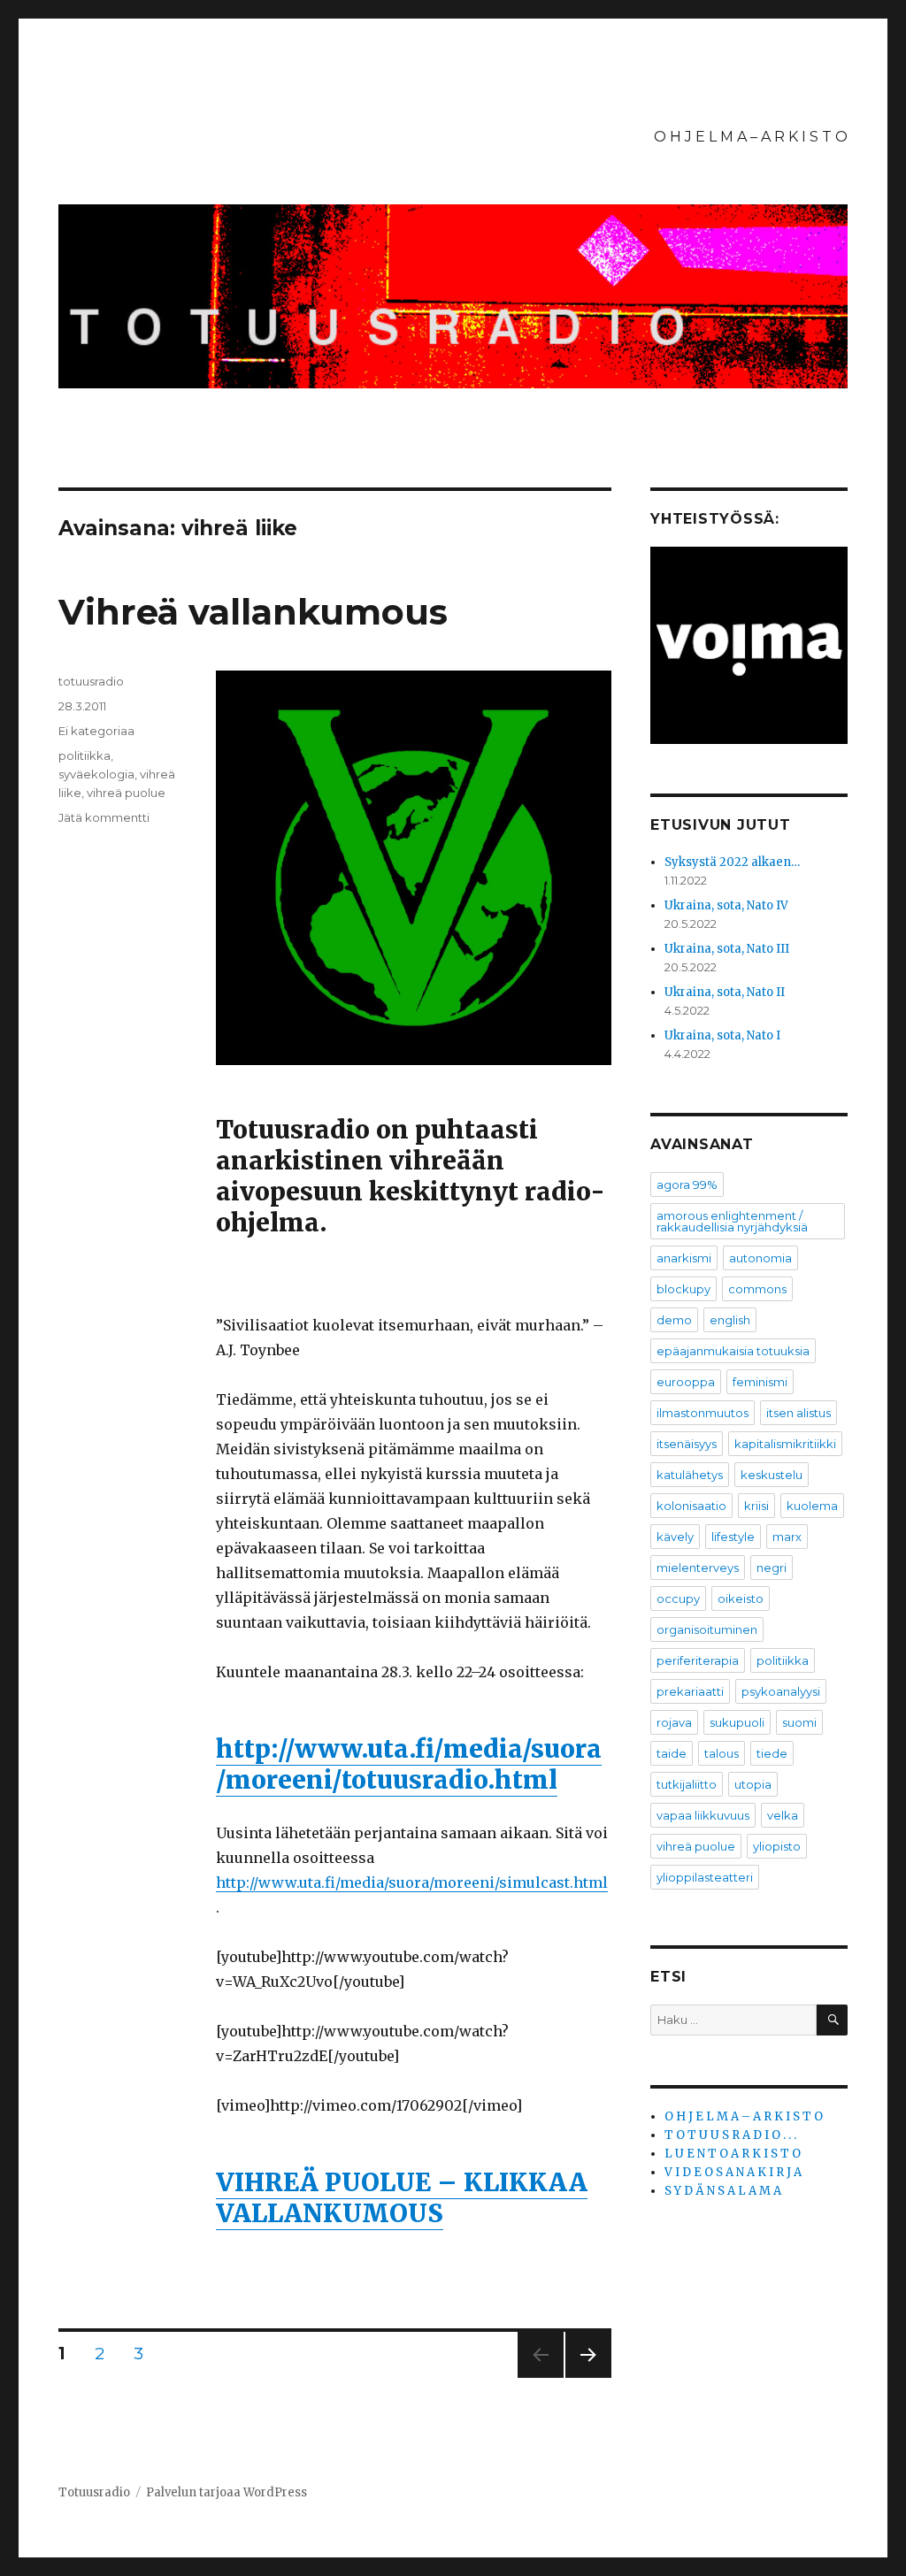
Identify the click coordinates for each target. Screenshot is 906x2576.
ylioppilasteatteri (705, 1877)
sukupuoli (737, 1722)
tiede (772, 1753)
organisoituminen (707, 1629)
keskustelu (772, 1475)
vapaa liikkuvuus (703, 1815)
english (730, 1320)
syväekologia (96, 774)
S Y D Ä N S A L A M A (723, 2191)
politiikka (84, 755)
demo (674, 1320)
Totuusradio (94, 2492)
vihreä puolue (126, 793)
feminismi (760, 1382)
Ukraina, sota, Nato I (722, 1035)
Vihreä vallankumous (253, 612)
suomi (799, 1722)
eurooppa (686, 1382)
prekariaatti (690, 1691)
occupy (678, 1598)
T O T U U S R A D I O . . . (730, 2135)
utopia (753, 1784)
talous (722, 1753)
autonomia (760, 1258)
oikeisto (741, 1598)
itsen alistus (799, 1413)
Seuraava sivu (588, 2377)
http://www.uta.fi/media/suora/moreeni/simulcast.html (412, 1882)
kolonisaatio (691, 1506)
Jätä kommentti (104, 817)
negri (772, 1568)
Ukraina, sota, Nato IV (726, 905)
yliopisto (777, 1846)
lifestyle (733, 1537)
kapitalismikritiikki (785, 1444)
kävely (675, 1537)
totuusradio (91, 681)
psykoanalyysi (781, 1691)
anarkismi (684, 1258)
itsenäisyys (687, 1444)
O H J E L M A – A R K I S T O (751, 137)
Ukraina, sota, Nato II (725, 992)
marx (787, 1537)
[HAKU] (832, 2020)
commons (757, 1289)
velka (783, 1815)
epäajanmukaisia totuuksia (733, 1351)
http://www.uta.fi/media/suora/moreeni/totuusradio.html (409, 1764)
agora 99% (687, 1184)
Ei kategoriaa (96, 731)
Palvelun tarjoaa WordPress (226, 2492)
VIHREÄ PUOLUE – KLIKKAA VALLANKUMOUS (402, 2198)
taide (672, 1753)
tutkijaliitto (687, 1784)
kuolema (812, 1506)
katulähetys (690, 1475)
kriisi (756, 1506)
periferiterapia (698, 1660)
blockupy (683, 1289)
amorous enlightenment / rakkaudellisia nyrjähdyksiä (732, 1221)
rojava (674, 1722)
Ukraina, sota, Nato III (727, 949)
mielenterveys (698, 1568)
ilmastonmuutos (703, 1413)
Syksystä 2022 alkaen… (732, 862)
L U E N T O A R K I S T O (733, 2154)
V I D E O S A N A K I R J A (733, 2172)
